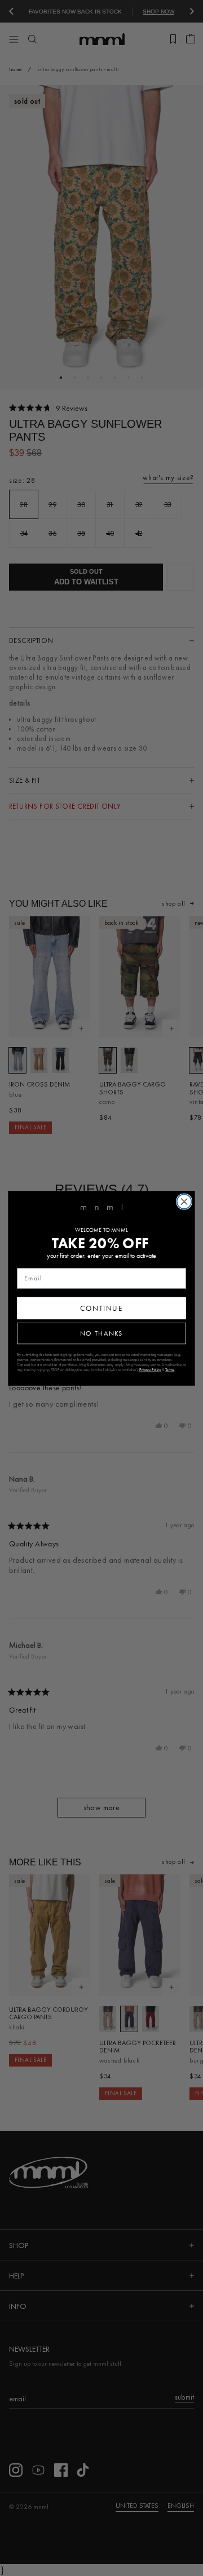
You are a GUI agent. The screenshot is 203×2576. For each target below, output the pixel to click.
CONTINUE (101, 1307)
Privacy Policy (150, 1370)
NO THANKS (101, 1333)
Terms (170, 1370)
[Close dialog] (184, 1201)
